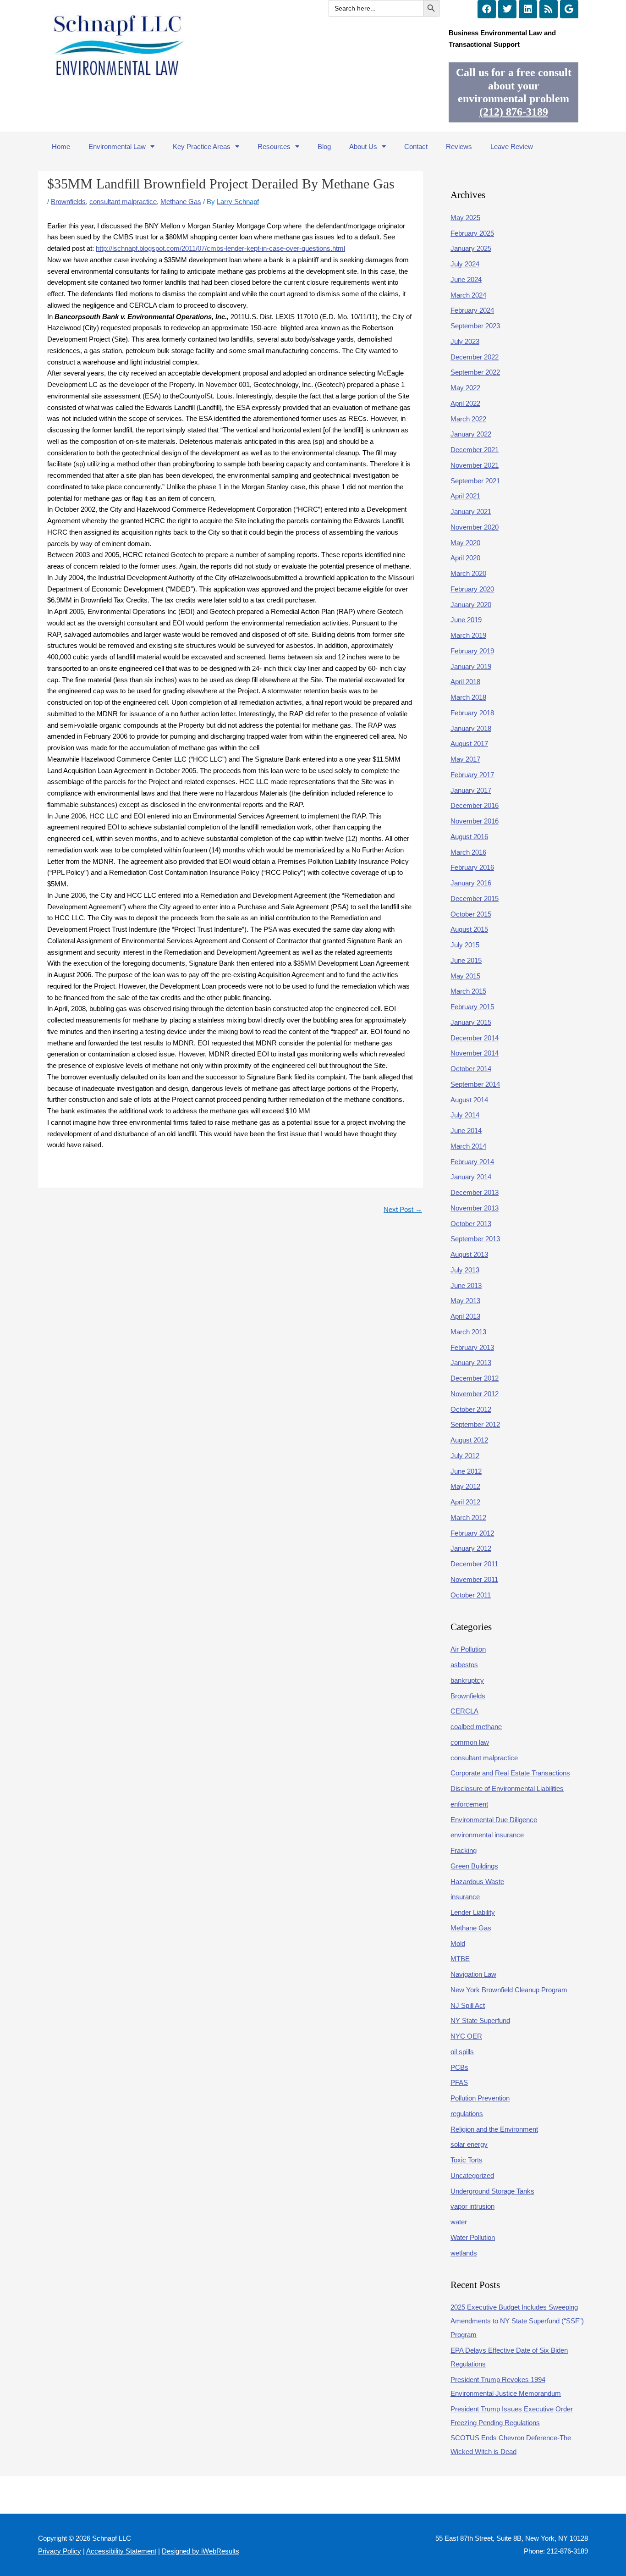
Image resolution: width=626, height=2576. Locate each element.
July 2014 (465, 1115)
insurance (465, 1897)
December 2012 (475, 1378)
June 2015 (466, 960)
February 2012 (472, 1533)
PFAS (459, 2082)
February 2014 (472, 1162)
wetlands (464, 2253)
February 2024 (472, 310)
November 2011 (474, 1579)
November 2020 (475, 527)
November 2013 (475, 1208)
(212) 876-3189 (514, 112)
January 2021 (471, 511)
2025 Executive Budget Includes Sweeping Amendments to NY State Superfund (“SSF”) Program (517, 2321)
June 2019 (466, 620)
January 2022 (471, 434)
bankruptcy (467, 1680)
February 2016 (472, 867)
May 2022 (465, 388)
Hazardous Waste (477, 1882)
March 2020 (468, 573)
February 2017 (472, 775)
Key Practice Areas (202, 146)
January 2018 (471, 728)
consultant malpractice (123, 202)
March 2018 (468, 697)
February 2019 (472, 651)
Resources (274, 146)
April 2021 (465, 496)
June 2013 (466, 1285)
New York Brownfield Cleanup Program (509, 1990)
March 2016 (468, 852)
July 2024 (465, 264)
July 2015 (465, 945)
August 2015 (469, 929)
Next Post (403, 1209)
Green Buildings (474, 1866)
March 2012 (468, 1517)
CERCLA (464, 1711)
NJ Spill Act (468, 2005)
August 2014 (469, 1100)
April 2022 (465, 403)
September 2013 (475, 1239)
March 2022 (468, 419)
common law (470, 1742)
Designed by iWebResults (200, 2551)
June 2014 (466, 1130)
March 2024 (468, 295)
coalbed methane (476, 1727)
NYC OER (466, 2036)
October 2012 (471, 1409)
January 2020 (471, 605)
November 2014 (475, 1053)
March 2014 (468, 1146)
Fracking (464, 1850)
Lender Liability (473, 1912)
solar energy (469, 2144)
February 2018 (472, 713)
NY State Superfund (480, 2020)
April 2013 (465, 1316)
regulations (467, 2114)
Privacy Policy (60, 2551)
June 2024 (466, 279)
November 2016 (475, 821)
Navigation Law (473, 1974)
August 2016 (469, 837)
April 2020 (465, 558)
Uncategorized (472, 2175)
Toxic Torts (467, 2160)
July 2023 (465, 341)
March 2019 (468, 635)
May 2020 (465, 543)
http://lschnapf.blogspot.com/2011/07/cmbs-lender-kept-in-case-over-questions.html (220, 248)
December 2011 (474, 1564)
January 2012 (471, 1548)
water (459, 2222)
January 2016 (471, 883)
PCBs (459, 2067)
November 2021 (475, 465)
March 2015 (468, 991)
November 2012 (475, 1394)
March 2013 (468, 1332)
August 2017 (469, 744)
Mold (458, 1943)
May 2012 (465, 1486)
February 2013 (472, 1347)
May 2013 (465, 1301)
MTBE (460, 1959)
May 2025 (465, 218)
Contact (416, 146)
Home (61, 146)
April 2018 (465, 682)
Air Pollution (468, 1649)
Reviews (459, 146)
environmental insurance (487, 1835)
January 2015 (471, 1022)
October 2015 (471, 914)
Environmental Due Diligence (494, 1820)
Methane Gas (181, 202)
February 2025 (472, 233)
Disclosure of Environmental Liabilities (507, 1788)
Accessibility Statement (121, 2551)
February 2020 (472, 589)
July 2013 (465, 1270)
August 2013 (469, 1254)
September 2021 (475, 481)
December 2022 (475, 357)
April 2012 (465, 1502)
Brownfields (68, 202)
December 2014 (475, 1038)
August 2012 (469, 1440)
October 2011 (471, 1595)
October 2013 (471, 1224)
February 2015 (472, 1007)
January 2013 (471, 1363)
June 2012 (466, 1471)
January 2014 (471, 1177)
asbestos (464, 1665)
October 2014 (471, 1069)
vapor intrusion (472, 2206)
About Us (363, 146)
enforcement (469, 1804)
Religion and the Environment (494, 2129)
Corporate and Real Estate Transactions (510, 1773)
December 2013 (475, 1192)
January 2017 (471, 790)
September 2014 (475, 1084)
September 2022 (475, 372)
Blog (324, 146)
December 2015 (475, 898)
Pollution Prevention (480, 2098)
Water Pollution (473, 2237)
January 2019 (471, 666)
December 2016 (475, 805)
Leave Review (512, 146)
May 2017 (465, 759)
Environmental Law (117, 146)
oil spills (462, 2052)
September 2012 (475, 1424)
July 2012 (465, 1456)
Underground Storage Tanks (492, 2191)
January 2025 (471, 248)
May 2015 (465, 976)
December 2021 (475, 450)
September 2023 (475, 326)
